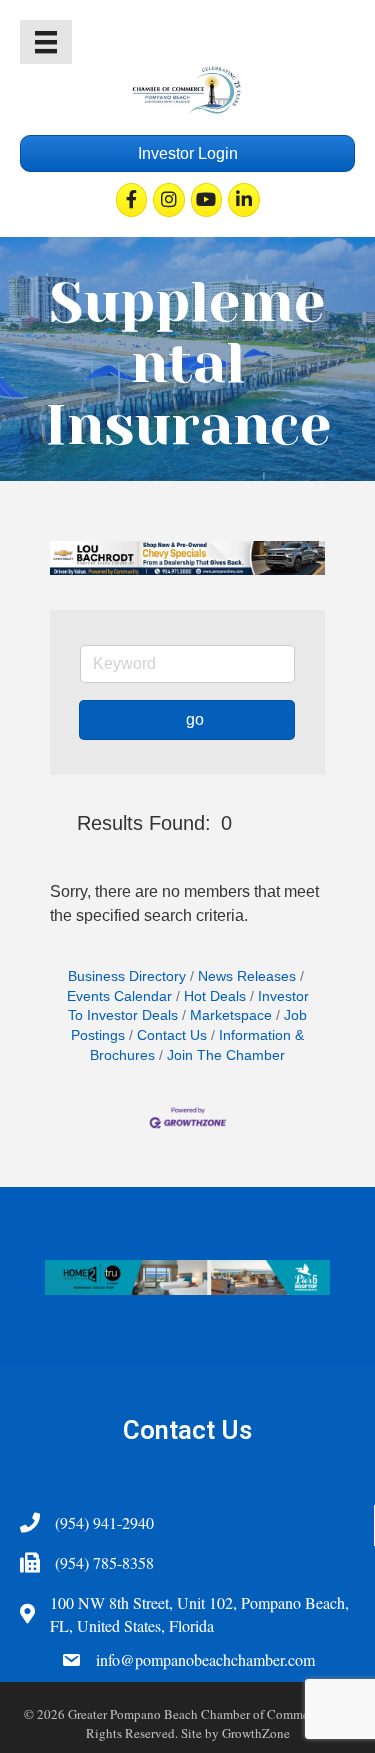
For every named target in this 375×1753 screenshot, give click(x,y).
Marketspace (231, 1015)
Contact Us (172, 1035)
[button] (59, 823)
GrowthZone (256, 1733)
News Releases (247, 976)
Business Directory (127, 976)
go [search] (195, 719)
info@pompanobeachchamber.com (205, 1659)
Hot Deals (215, 996)
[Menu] (46, 42)
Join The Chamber (226, 1055)
